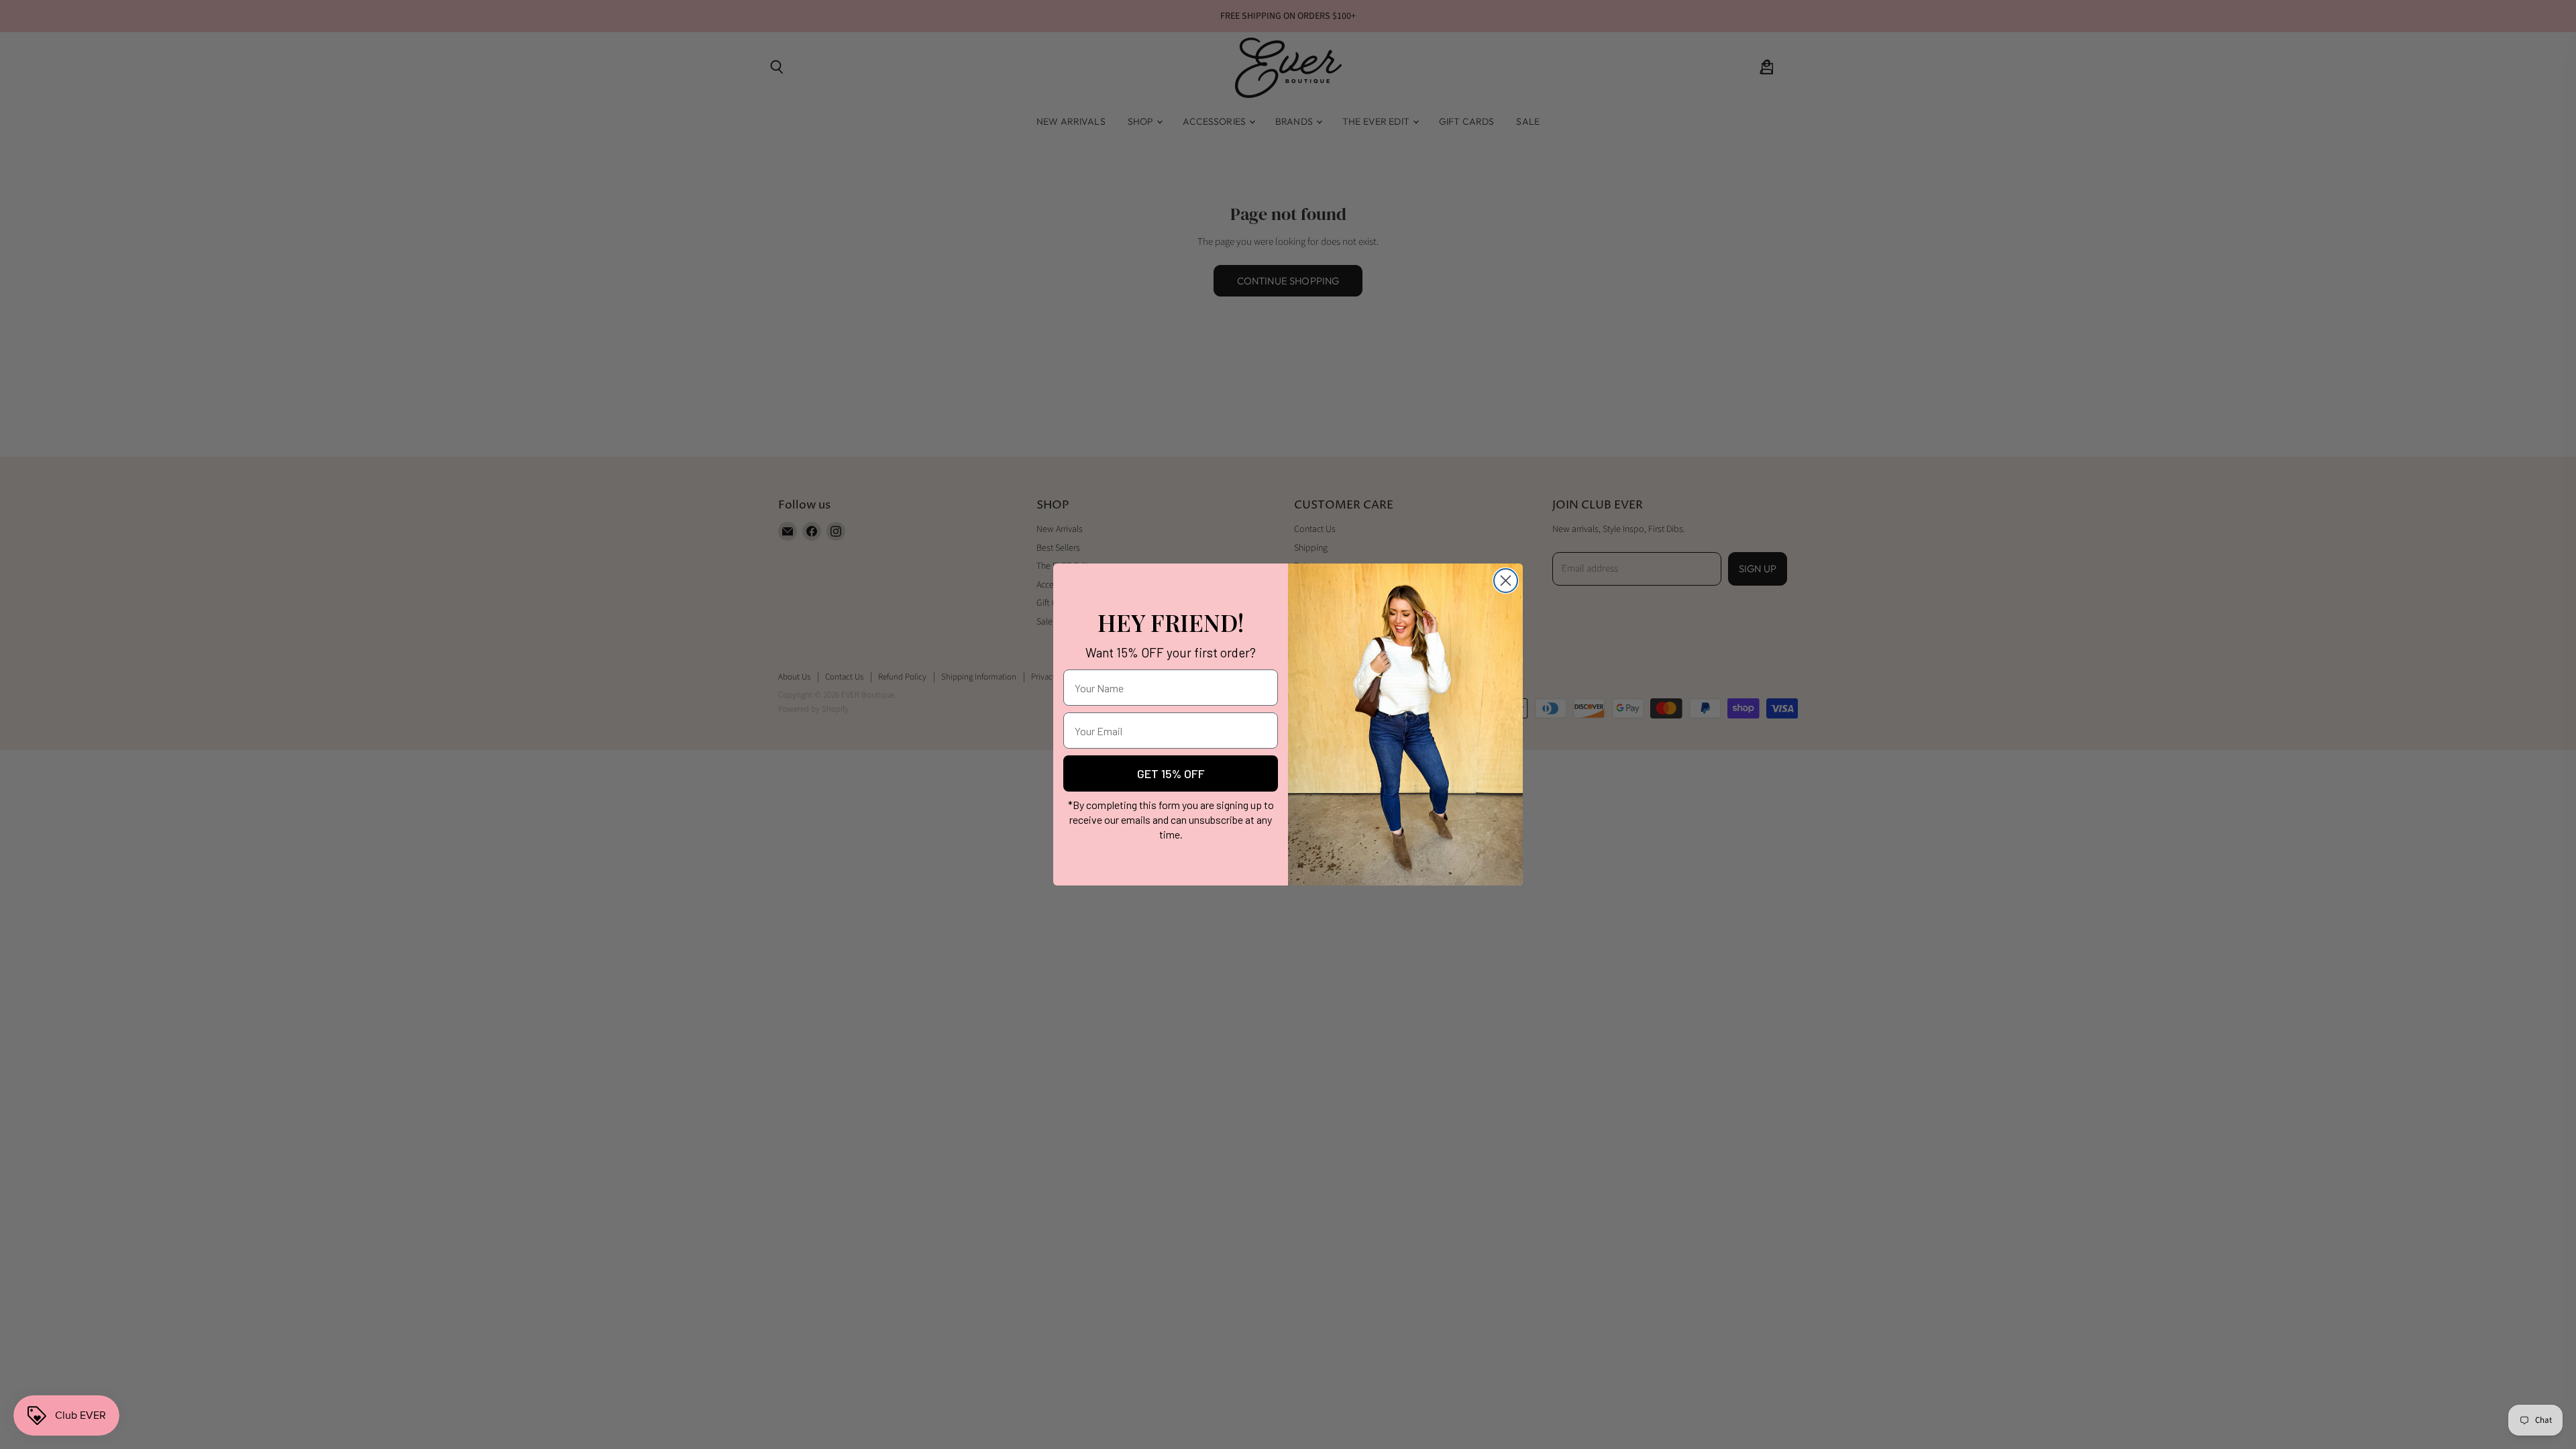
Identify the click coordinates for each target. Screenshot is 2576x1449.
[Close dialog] (1506, 581)
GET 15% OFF (1171, 773)
